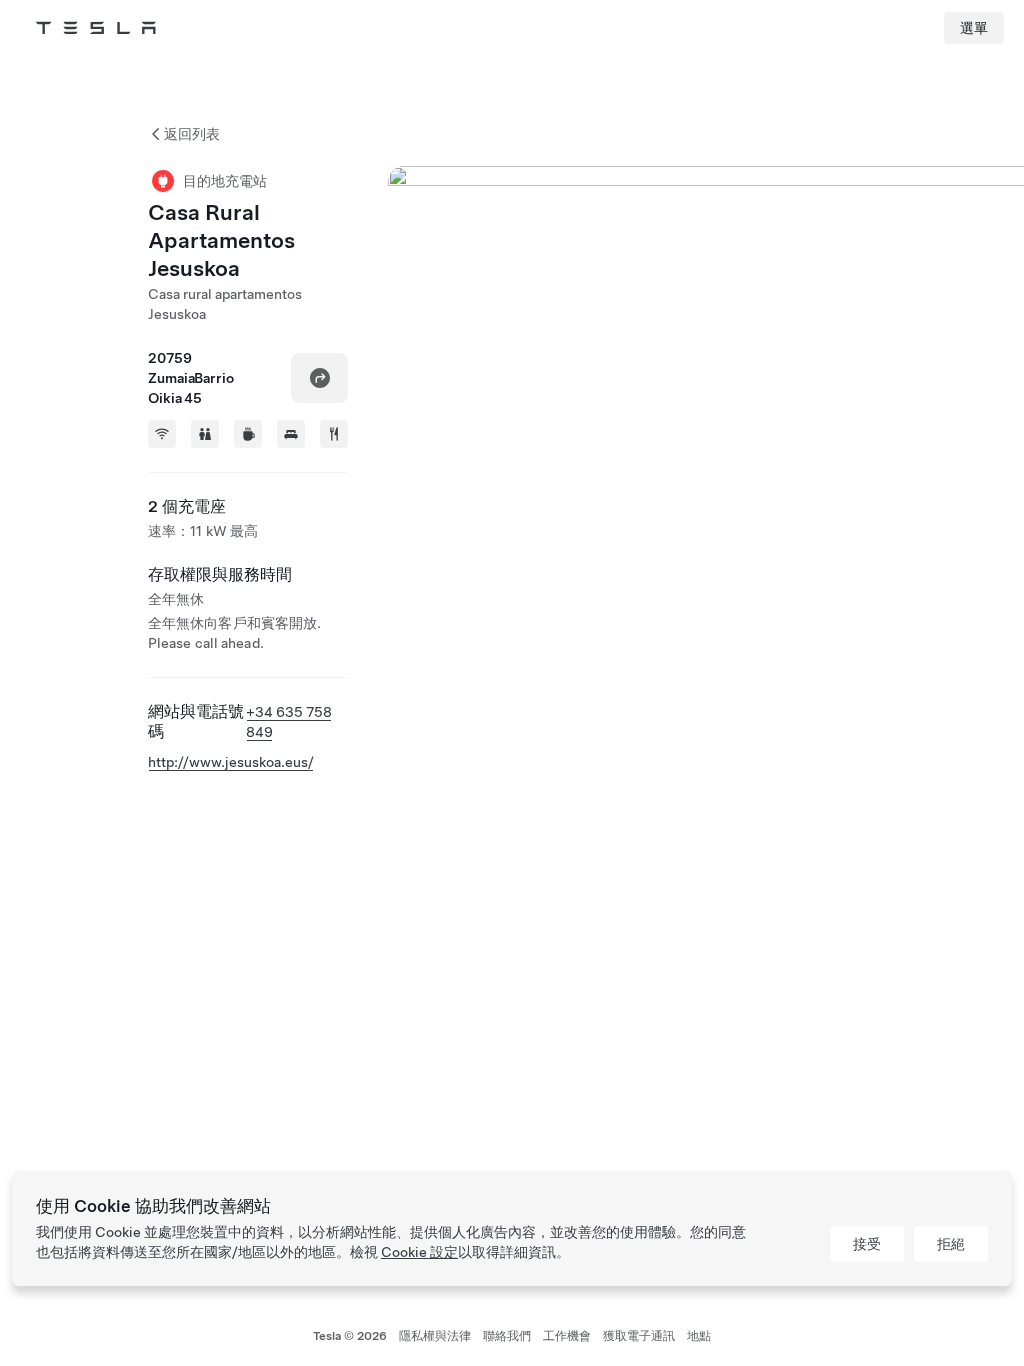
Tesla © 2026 (350, 1336)
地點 (699, 1336)
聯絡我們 (507, 1336)
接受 (867, 1244)
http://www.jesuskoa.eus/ (231, 762)
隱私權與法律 (435, 1336)
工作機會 (567, 1336)
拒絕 (951, 1244)
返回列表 (192, 134)
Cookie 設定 (419, 1252)
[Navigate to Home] (96, 28)
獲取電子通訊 (639, 1336)
